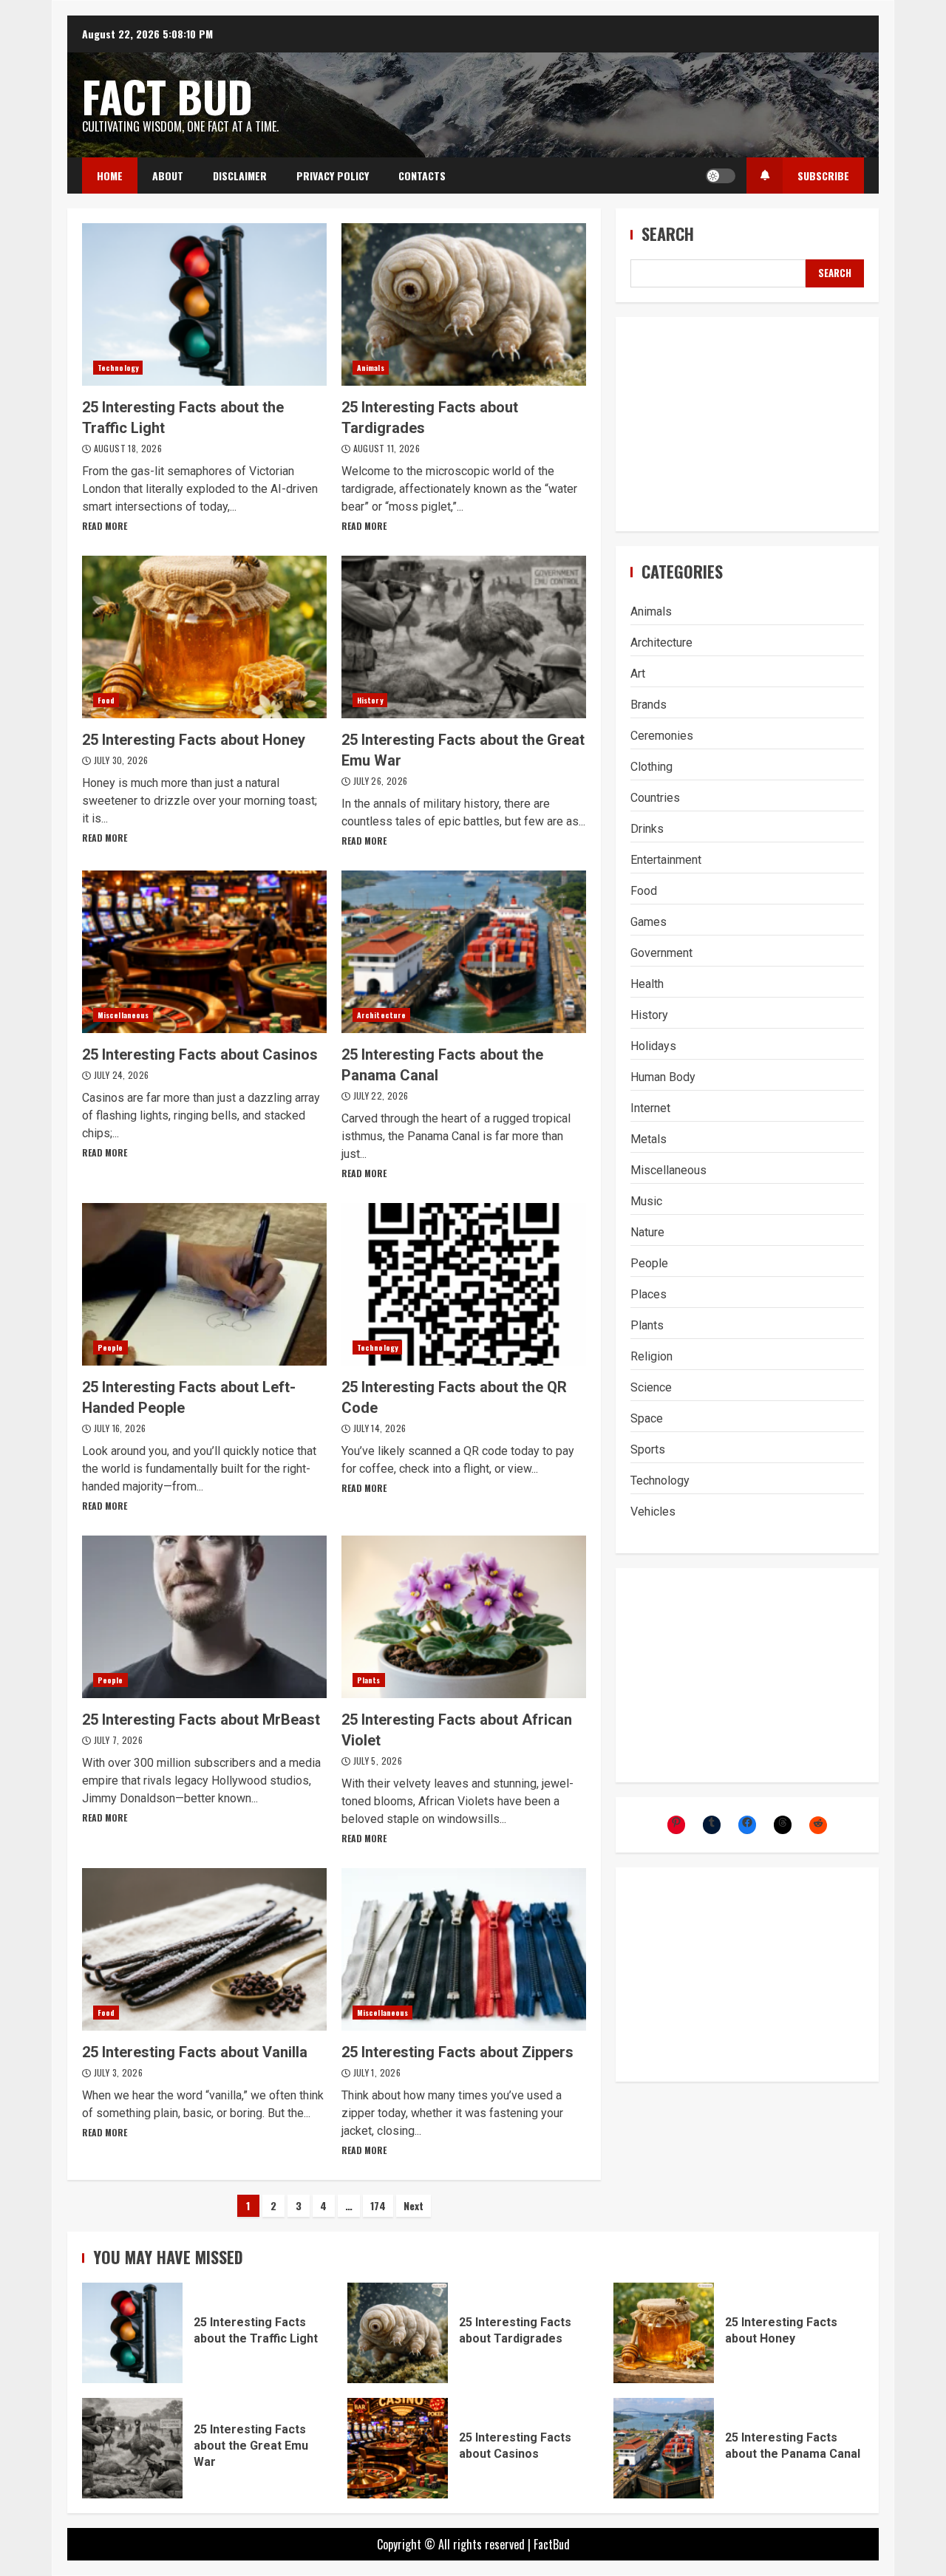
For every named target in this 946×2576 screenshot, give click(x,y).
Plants (369, 1680)
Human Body (663, 1077)
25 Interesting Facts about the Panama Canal (464, 952)
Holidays (653, 1046)
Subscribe (823, 176)
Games (649, 922)
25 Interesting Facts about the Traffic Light (204, 304)
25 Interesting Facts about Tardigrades (464, 304)
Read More (105, 526)
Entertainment (666, 860)
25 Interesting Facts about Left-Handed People (204, 1284)
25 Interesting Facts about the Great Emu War (464, 637)
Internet (650, 1108)
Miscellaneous (123, 1015)
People (110, 1347)
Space (647, 1418)
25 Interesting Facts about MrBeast (204, 1617)
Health (647, 984)
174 (378, 2205)
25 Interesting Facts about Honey (204, 637)
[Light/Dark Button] (721, 176)
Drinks (647, 829)
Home (110, 176)
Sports (648, 1449)
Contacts (422, 176)
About (168, 176)
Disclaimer (240, 176)
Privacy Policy (333, 176)
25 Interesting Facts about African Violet (464, 1617)
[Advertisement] (747, 424)
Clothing (651, 767)
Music (646, 1201)
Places (649, 1294)
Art (638, 674)
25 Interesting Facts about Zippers (464, 1949)
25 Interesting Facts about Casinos (204, 952)
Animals (371, 368)
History (370, 700)
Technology (118, 368)
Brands (649, 705)
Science (651, 1387)
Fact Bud (167, 96)
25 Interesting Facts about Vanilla (204, 1949)
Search (668, 234)
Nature (647, 1232)
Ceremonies (662, 736)
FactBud (552, 2544)
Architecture (381, 1015)
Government (661, 953)
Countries (655, 798)
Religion (651, 1356)
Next (414, 2205)
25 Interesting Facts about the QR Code (464, 1284)
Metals (649, 1139)
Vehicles (653, 1512)
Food (106, 700)
